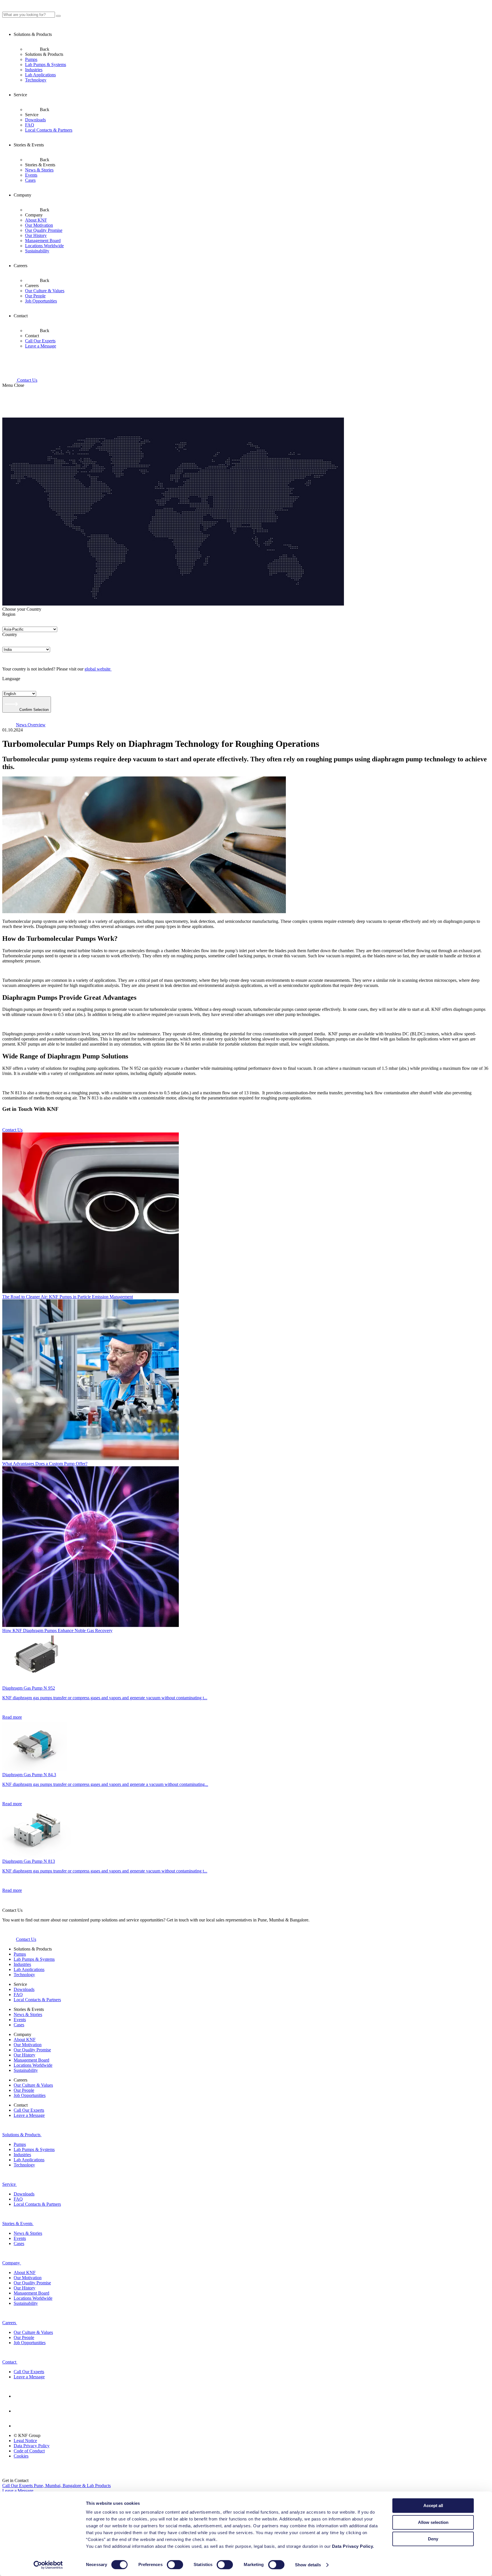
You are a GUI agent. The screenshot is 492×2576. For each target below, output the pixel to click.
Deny (433, 2539)
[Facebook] (20, 2426)
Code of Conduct (29, 2451)
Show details (308, 2565)
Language (11, 679)
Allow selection (433, 2522)
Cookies (21, 2456)
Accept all (433, 2506)
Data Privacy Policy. (354, 2546)
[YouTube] (20, 2411)
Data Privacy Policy (32, 2446)
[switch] (175, 2565)
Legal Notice (25, 2441)
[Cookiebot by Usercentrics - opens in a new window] (48, 2565)
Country (10, 634)
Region (9, 614)
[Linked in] (20, 2396)
